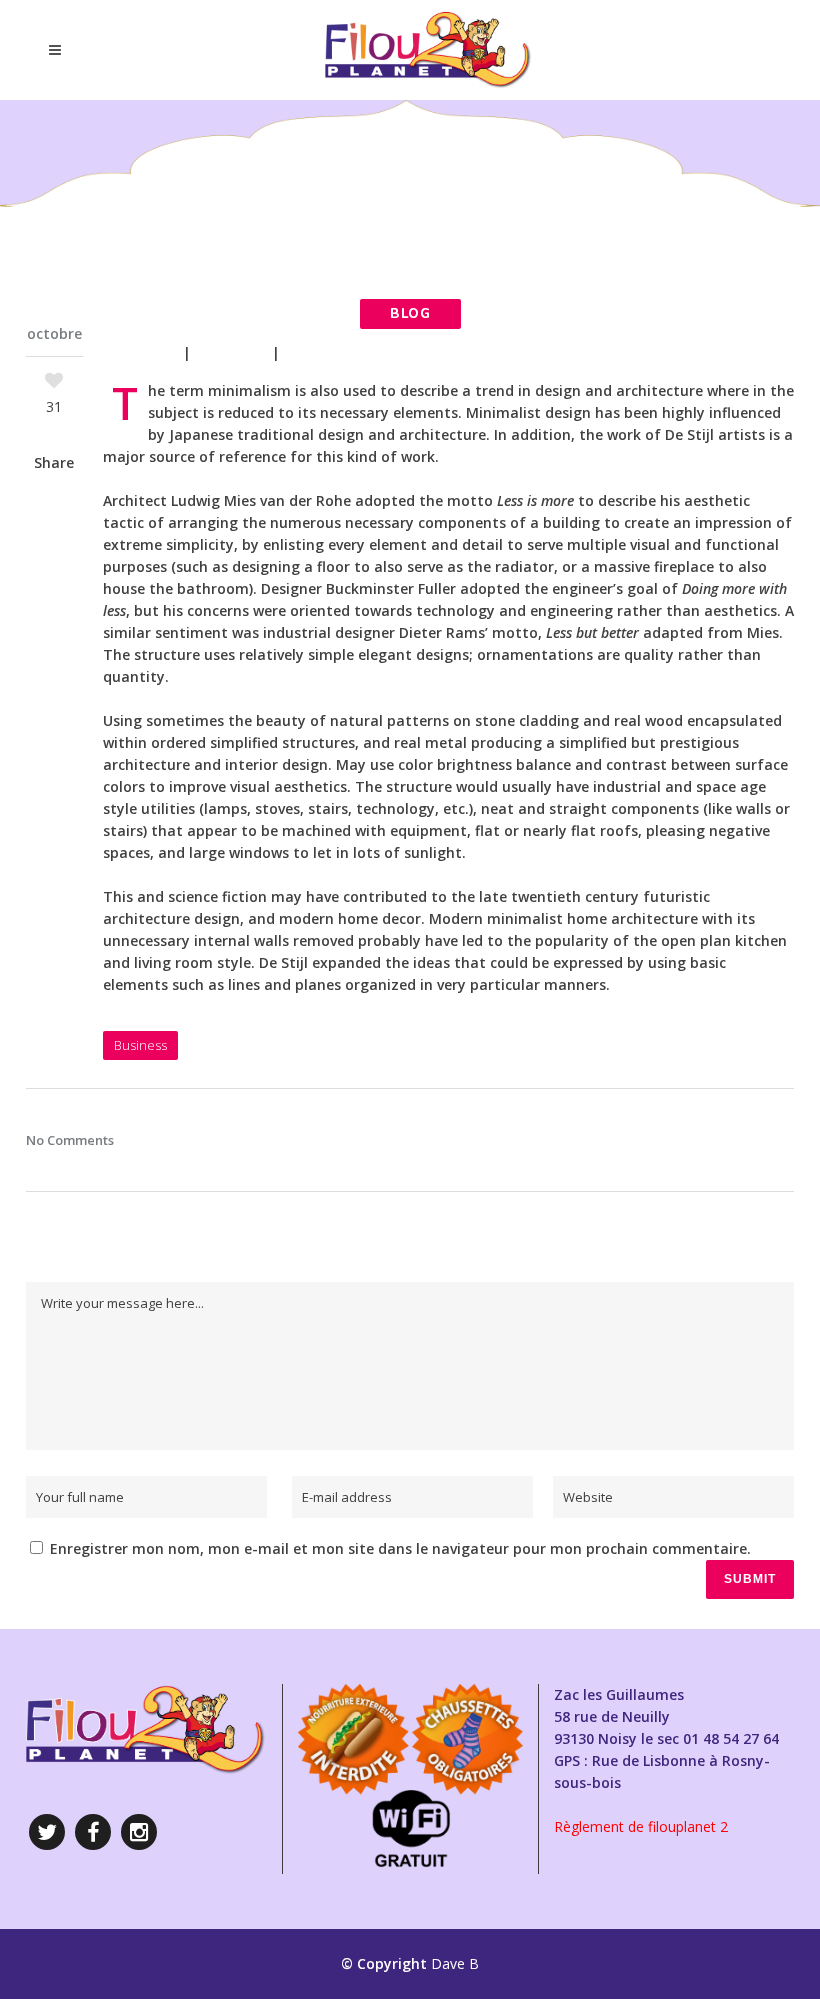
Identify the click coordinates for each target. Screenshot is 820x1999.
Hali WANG (137, 352)
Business (231, 352)
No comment (335, 352)
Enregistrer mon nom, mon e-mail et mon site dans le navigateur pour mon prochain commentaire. (400, 1548)
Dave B (455, 1963)
